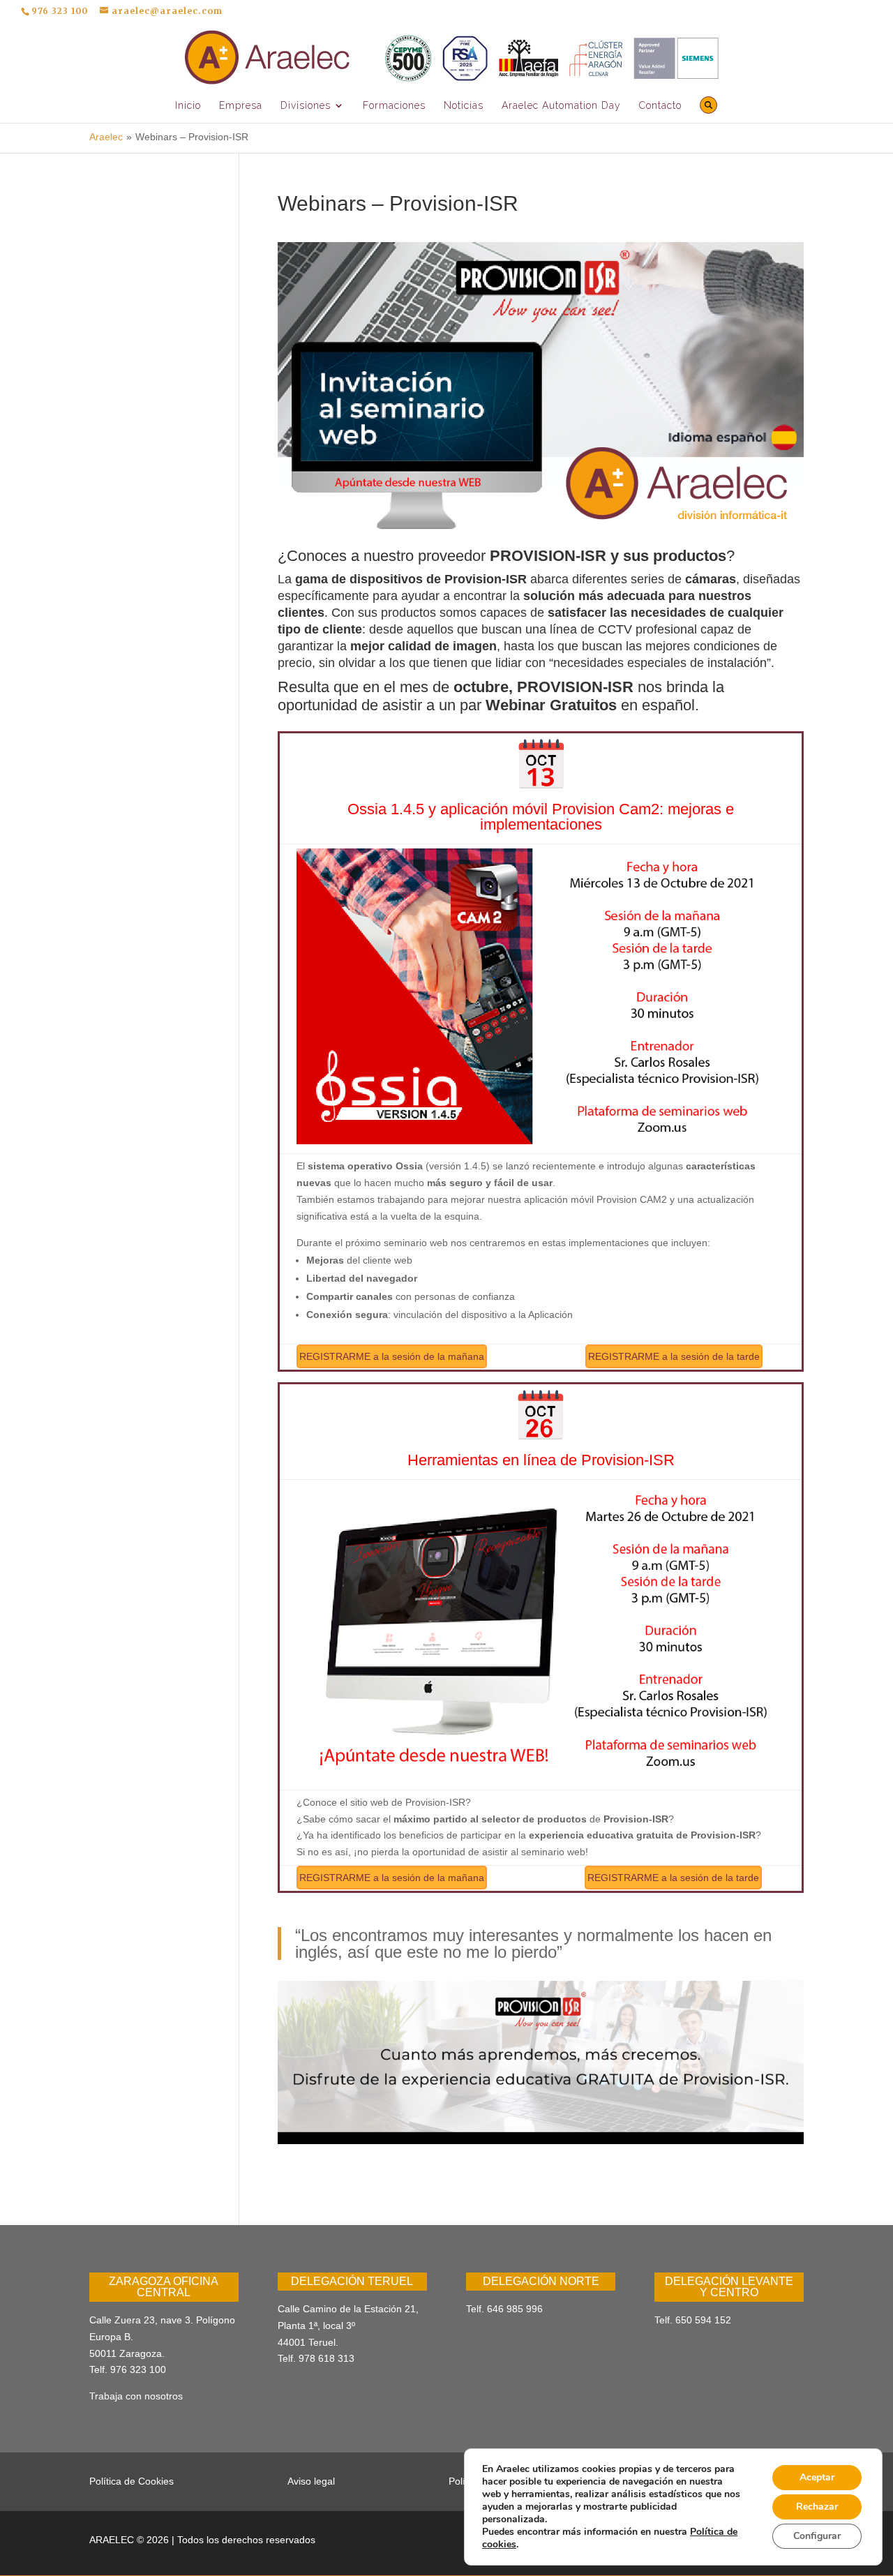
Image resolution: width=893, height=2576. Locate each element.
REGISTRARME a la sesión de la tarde (674, 1356)
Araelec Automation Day (561, 106)
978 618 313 (327, 2358)
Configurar (817, 2536)
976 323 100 (138, 2369)
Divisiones (306, 106)
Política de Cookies (132, 2481)
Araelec (106, 137)
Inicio (188, 106)
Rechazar (817, 2507)
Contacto (660, 106)
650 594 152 (703, 2320)
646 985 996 (515, 2309)
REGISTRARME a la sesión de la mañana (392, 1356)
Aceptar (817, 2477)
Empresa (241, 106)
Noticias (464, 106)
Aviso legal (311, 2481)
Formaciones (394, 106)
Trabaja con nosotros (136, 2396)
